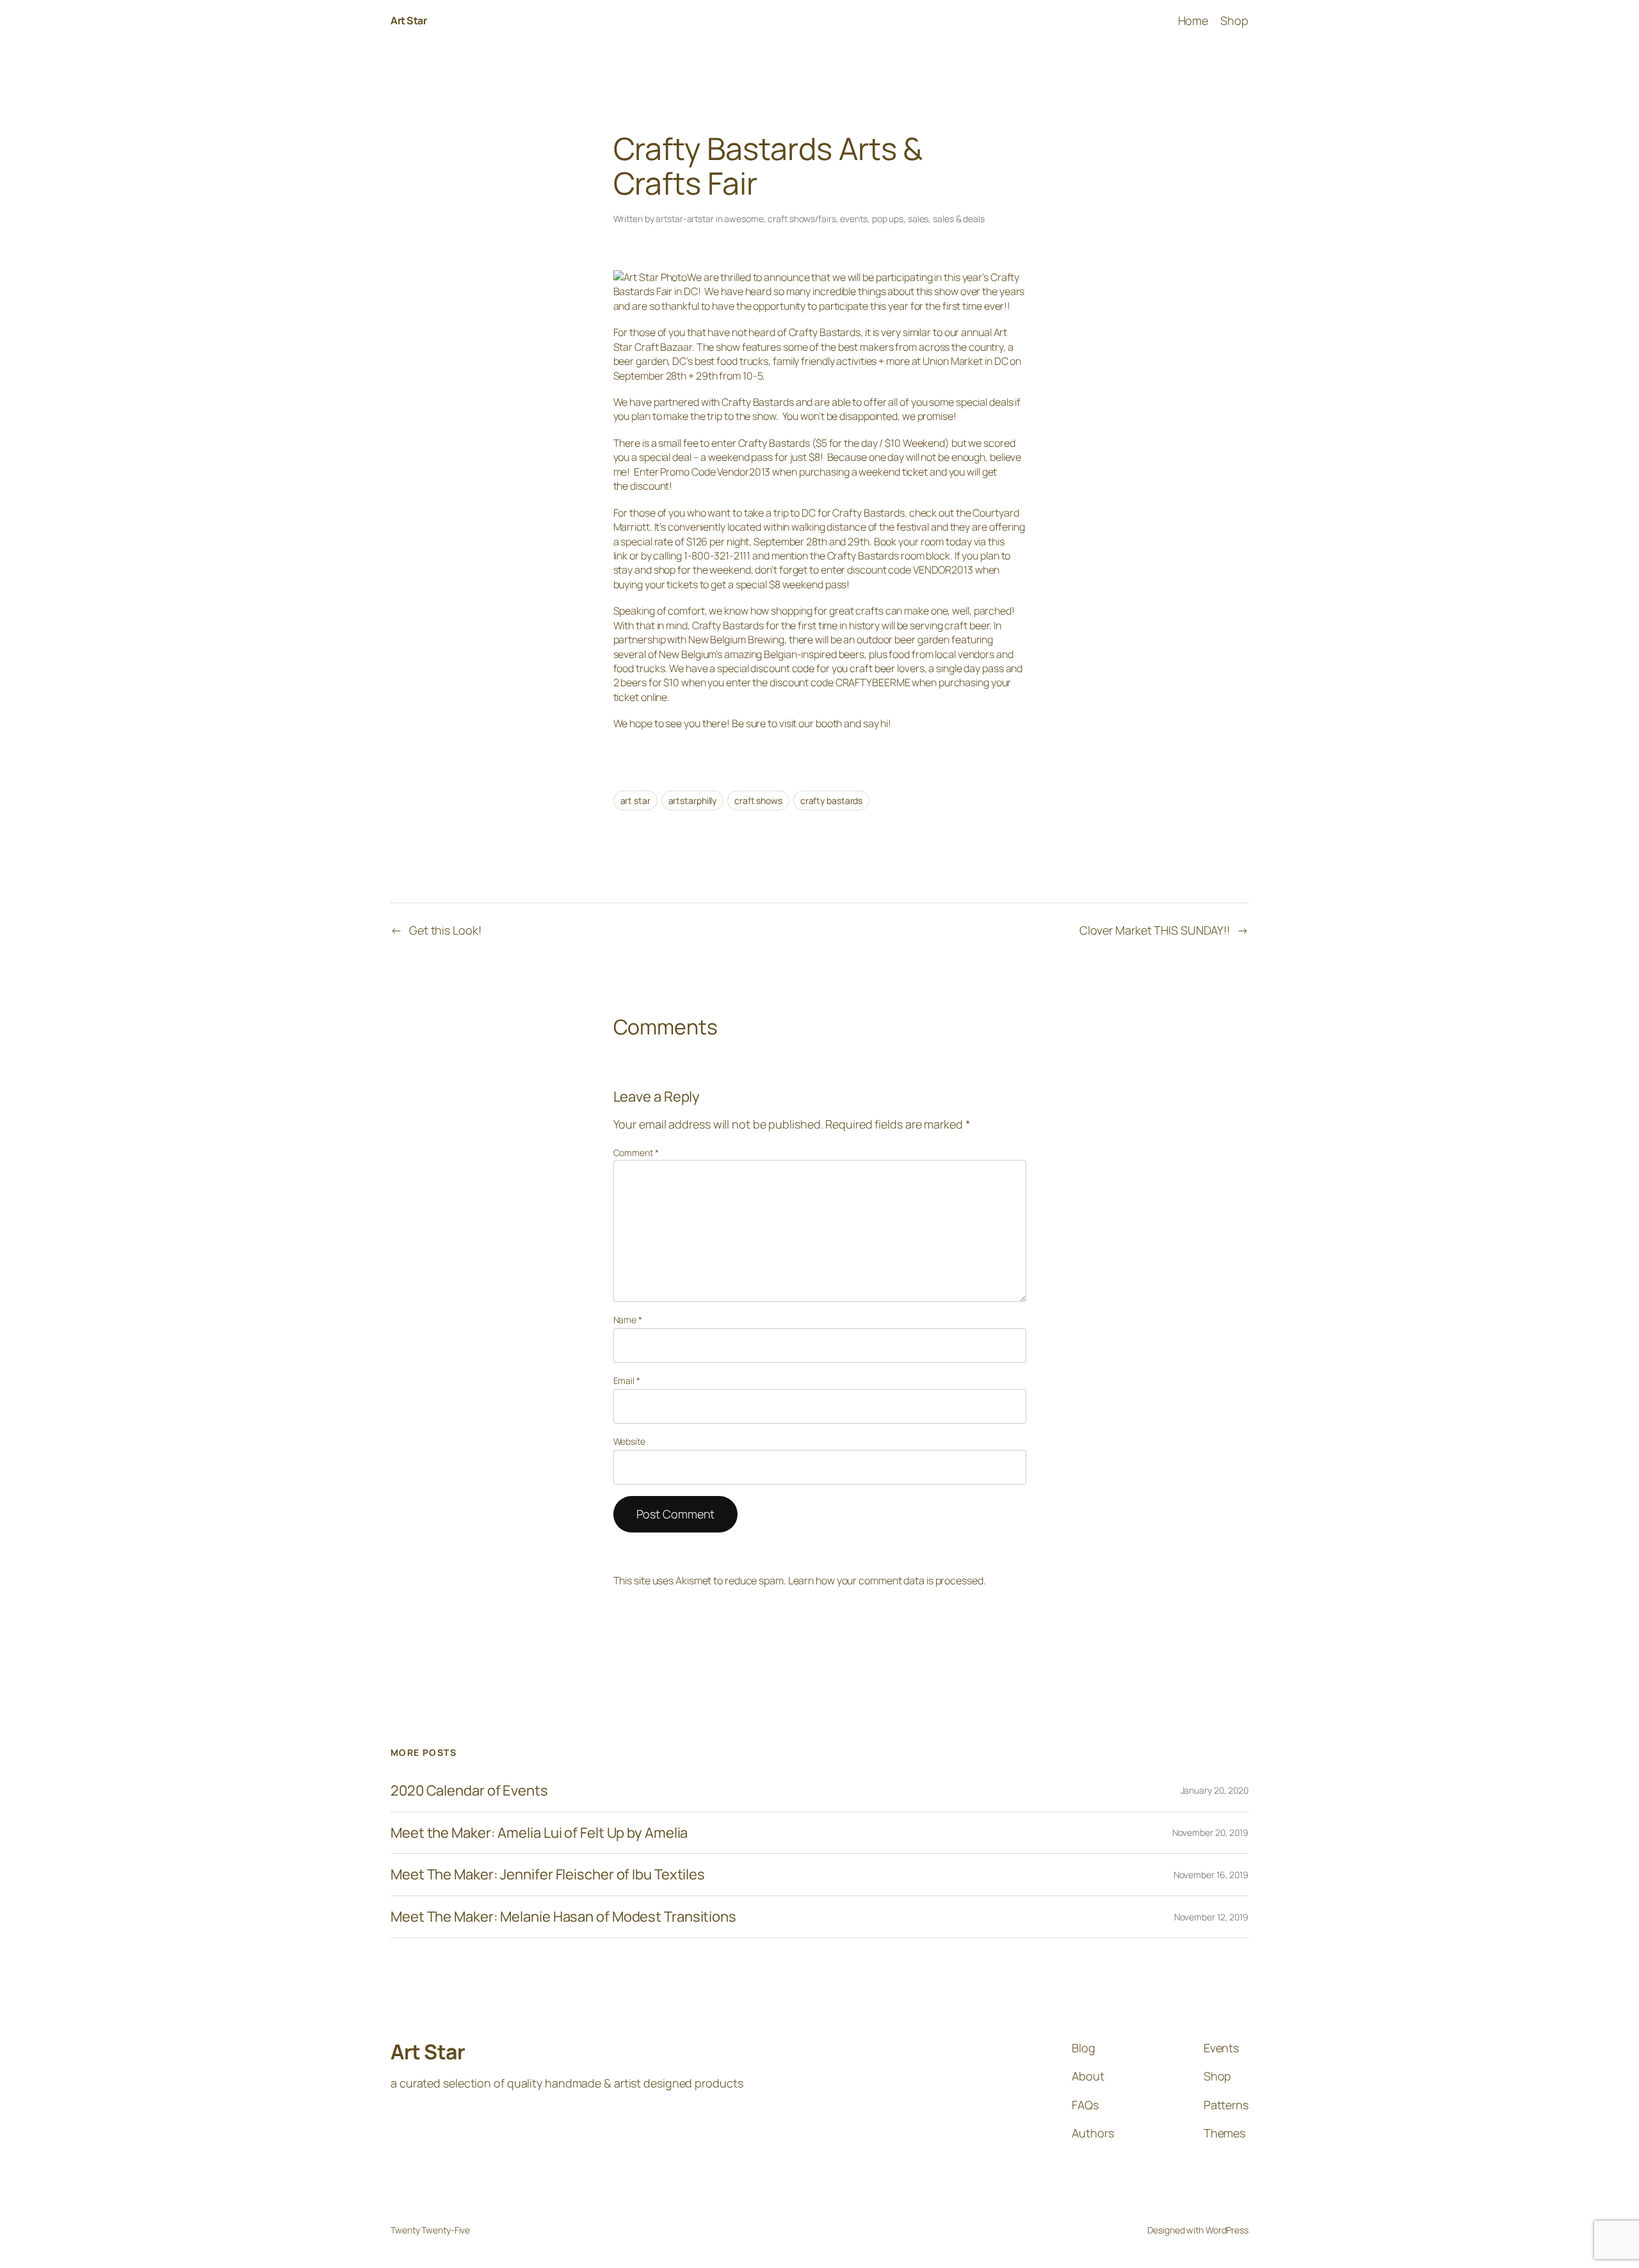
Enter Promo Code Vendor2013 (702, 472)
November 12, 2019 (1211, 1917)
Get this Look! (445, 930)
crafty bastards (832, 800)
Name (628, 1320)
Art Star (408, 20)
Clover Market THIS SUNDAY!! (1155, 930)
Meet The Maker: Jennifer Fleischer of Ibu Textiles (548, 1875)
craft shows (758, 800)
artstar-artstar (685, 219)
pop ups (888, 219)
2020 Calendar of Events (469, 1791)
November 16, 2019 (1211, 1875)
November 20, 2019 (1210, 1832)
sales (918, 219)
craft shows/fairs (802, 219)
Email (627, 1380)
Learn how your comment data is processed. (887, 1580)
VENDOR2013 (943, 570)
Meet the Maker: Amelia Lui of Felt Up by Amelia (539, 1833)
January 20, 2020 (1215, 1790)
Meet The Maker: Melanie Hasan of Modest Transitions (563, 1917)
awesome (744, 219)
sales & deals (959, 219)
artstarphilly (693, 800)
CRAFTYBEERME (873, 682)
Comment (636, 1153)
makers (876, 347)
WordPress (1227, 2230)
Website (629, 1441)
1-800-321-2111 (717, 556)
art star (635, 800)
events (853, 219)
